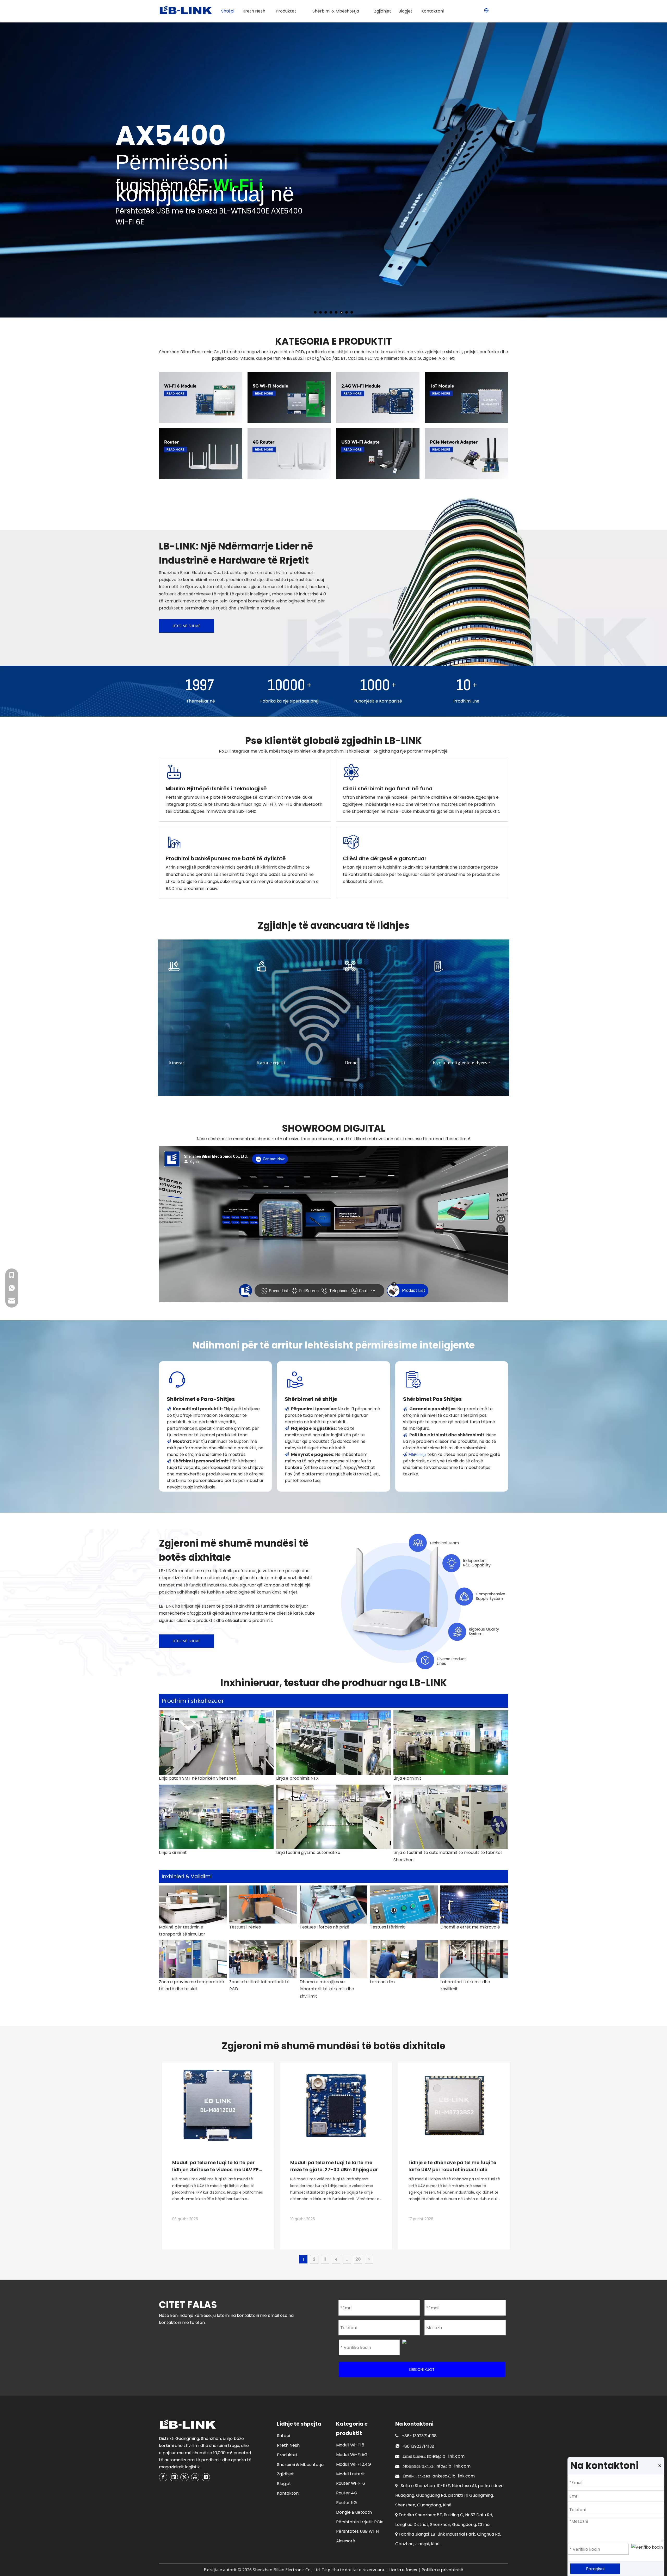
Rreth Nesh (288, 2445)
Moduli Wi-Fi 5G (352, 2455)
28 (358, 2259)
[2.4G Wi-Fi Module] (378, 397)
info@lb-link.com (453, 2466)
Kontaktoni (288, 2493)
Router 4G (347, 2493)
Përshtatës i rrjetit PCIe (360, 2522)
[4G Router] (289, 453)
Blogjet (284, 2484)
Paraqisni (595, 2569)
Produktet (287, 2455)
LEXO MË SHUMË (187, 626)
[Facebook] (163, 2477)
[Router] (201, 453)
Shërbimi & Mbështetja (300, 2465)
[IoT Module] (466, 397)
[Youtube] (195, 2477)
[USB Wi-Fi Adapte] (378, 453)
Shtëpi (283, 2436)
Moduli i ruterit (351, 2474)
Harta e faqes (403, 2570)
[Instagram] (206, 2477)
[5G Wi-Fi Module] (289, 397)
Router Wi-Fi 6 (351, 2483)
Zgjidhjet (285, 2474)
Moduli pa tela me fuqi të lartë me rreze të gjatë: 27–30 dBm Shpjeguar (334, 2166)
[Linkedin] (174, 2477)
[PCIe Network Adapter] (466, 453)
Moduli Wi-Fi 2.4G (354, 2464)
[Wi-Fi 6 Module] (201, 397)
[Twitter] (184, 2477)
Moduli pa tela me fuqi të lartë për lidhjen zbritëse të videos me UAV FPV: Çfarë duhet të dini (218, 2166)
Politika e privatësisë (442, 2570)
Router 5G (347, 2503)
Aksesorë (346, 2541)
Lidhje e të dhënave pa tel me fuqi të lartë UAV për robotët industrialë (452, 2166)
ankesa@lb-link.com (454, 2476)
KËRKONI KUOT (422, 2370)
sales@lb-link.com (446, 2456)
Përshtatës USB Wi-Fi (358, 2531)
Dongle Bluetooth (354, 2512)
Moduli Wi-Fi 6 (350, 2445)
